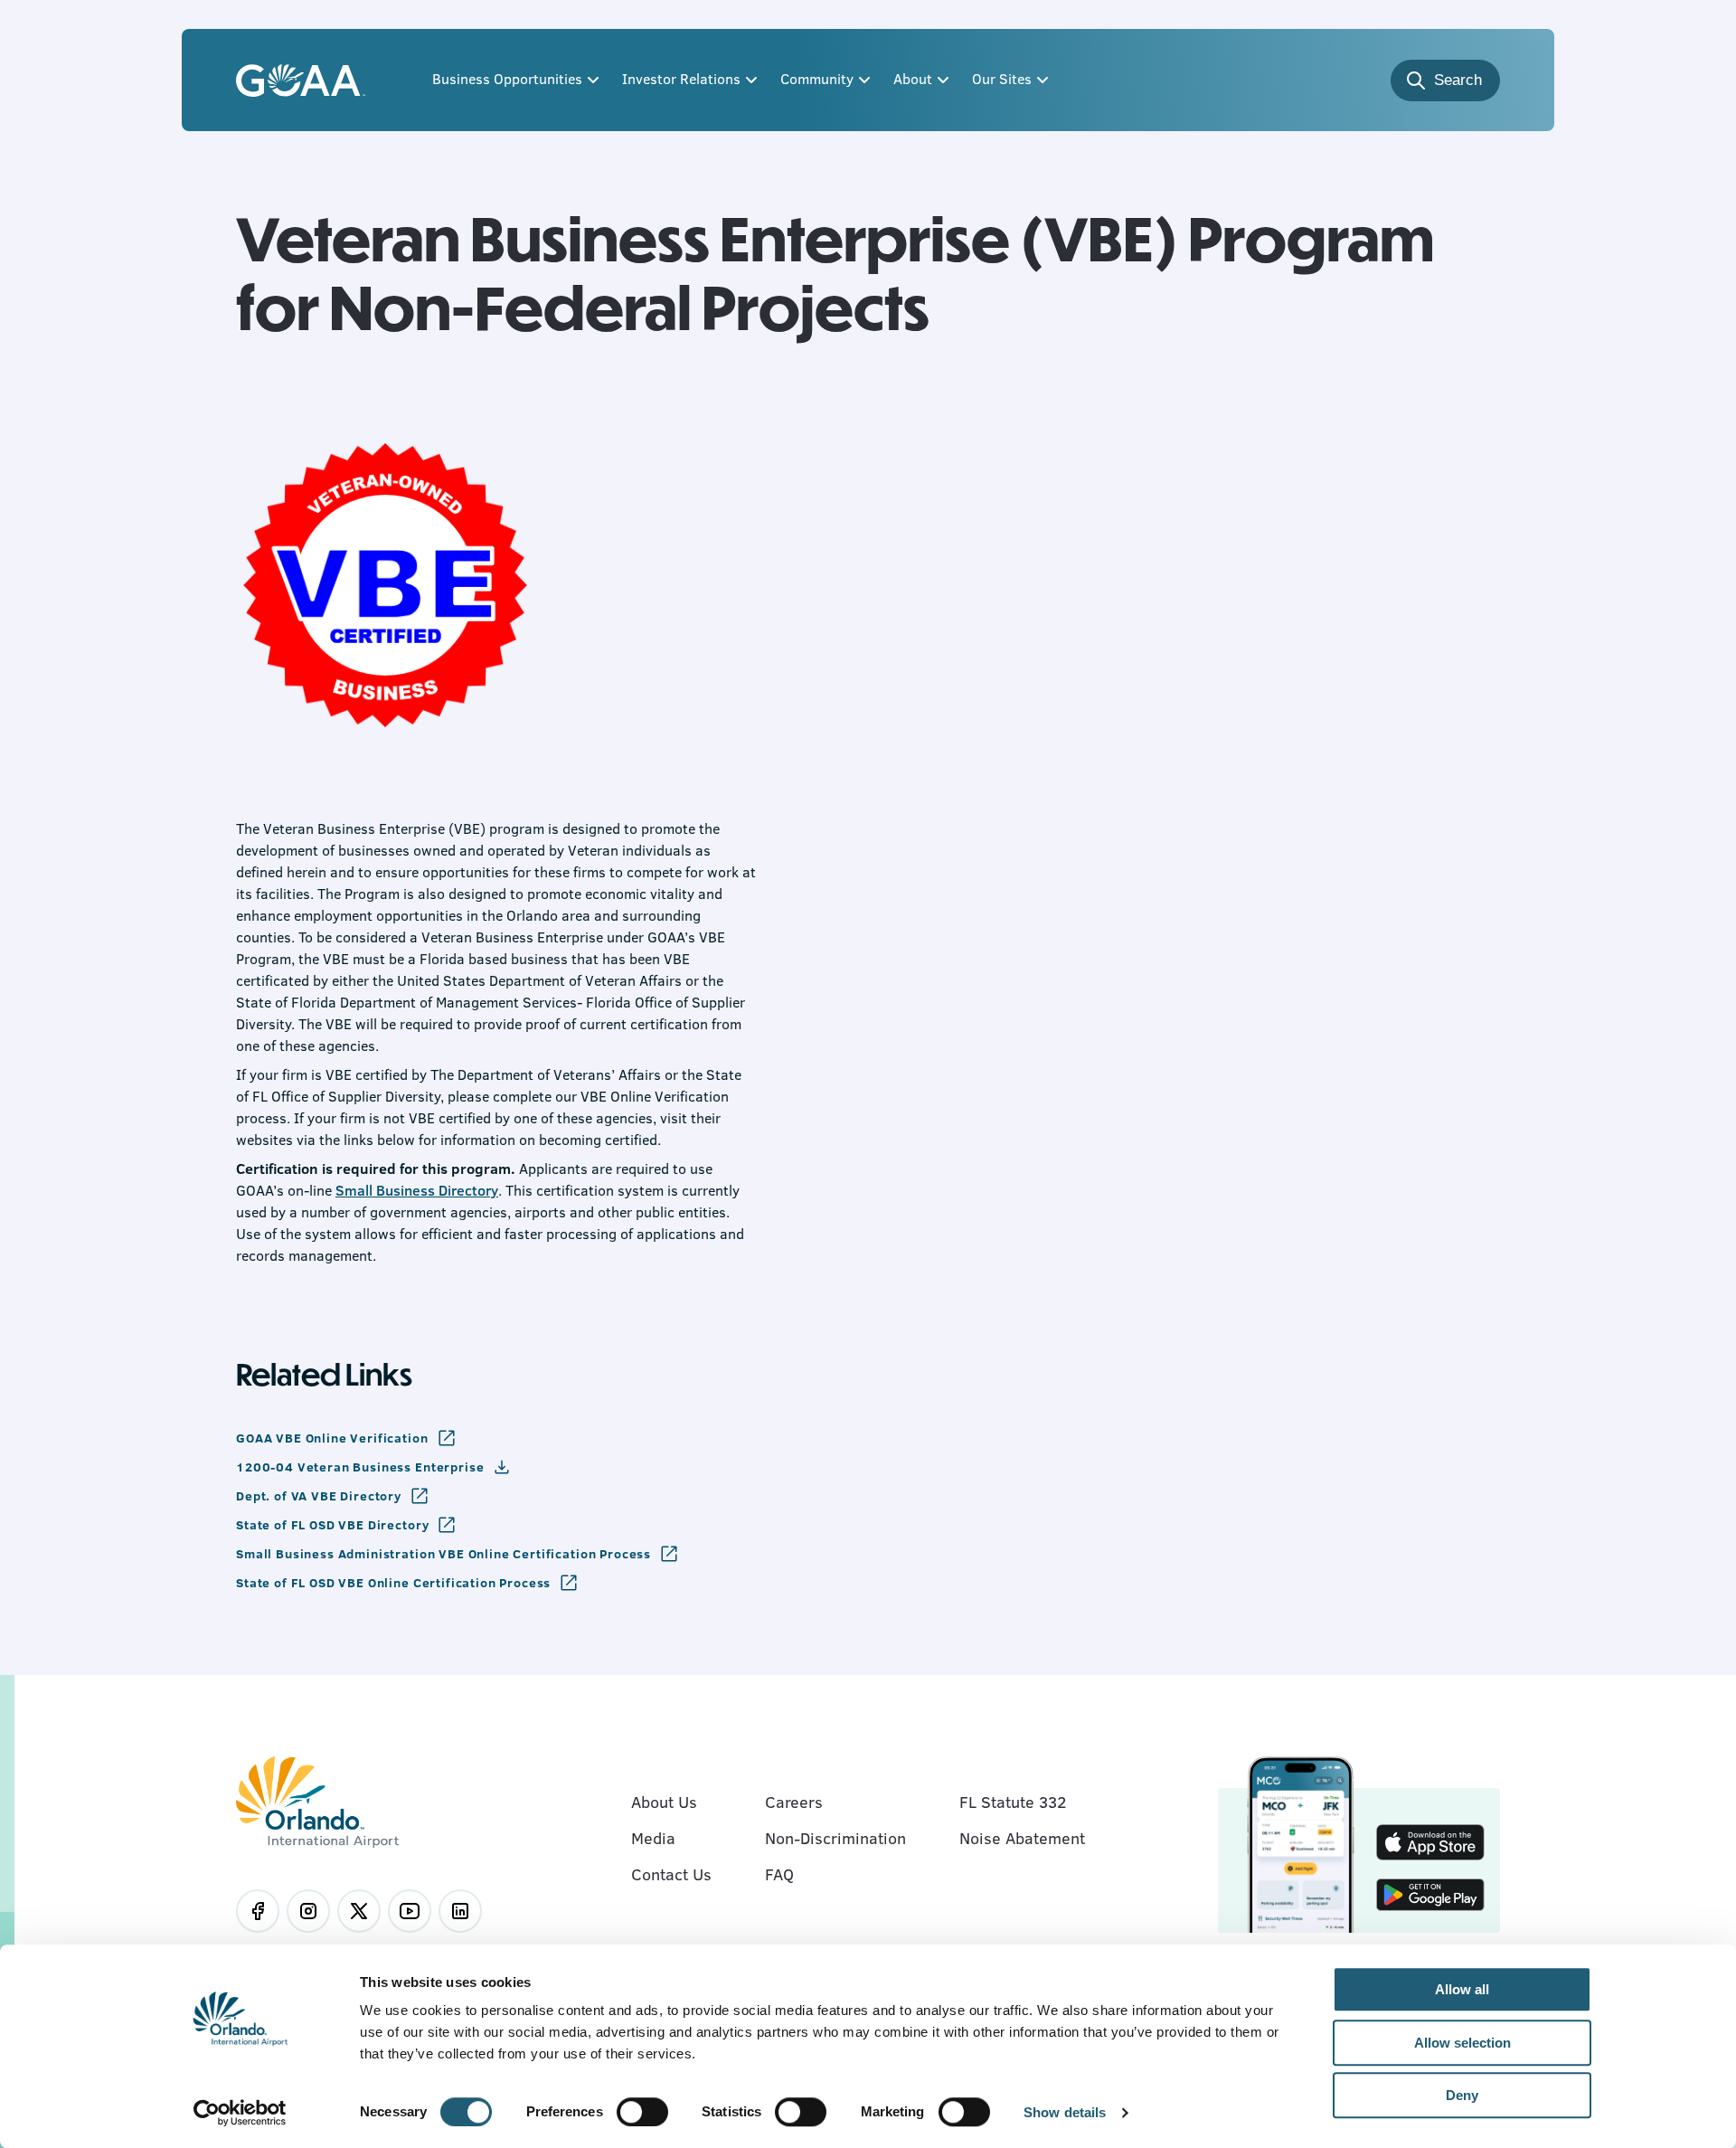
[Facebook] (258, 1911)
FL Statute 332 (1013, 1802)
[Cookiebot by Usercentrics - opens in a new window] (240, 2113)
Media (653, 1838)
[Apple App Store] (1430, 1844)
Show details (1065, 2113)
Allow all (1462, 1989)
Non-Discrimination (835, 1838)
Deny (1462, 2095)
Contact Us (671, 1874)
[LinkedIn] (460, 1911)
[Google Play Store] (1430, 1897)
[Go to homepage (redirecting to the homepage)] (301, 80)
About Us (664, 1802)
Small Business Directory (417, 1190)
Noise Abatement (1022, 1838)
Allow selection (1462, 2043)
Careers (794, 1802)
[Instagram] (308, 1911)
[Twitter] (359, 1911)
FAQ (779, 1874)
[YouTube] (410, 1911)
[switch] (642, 2112)
